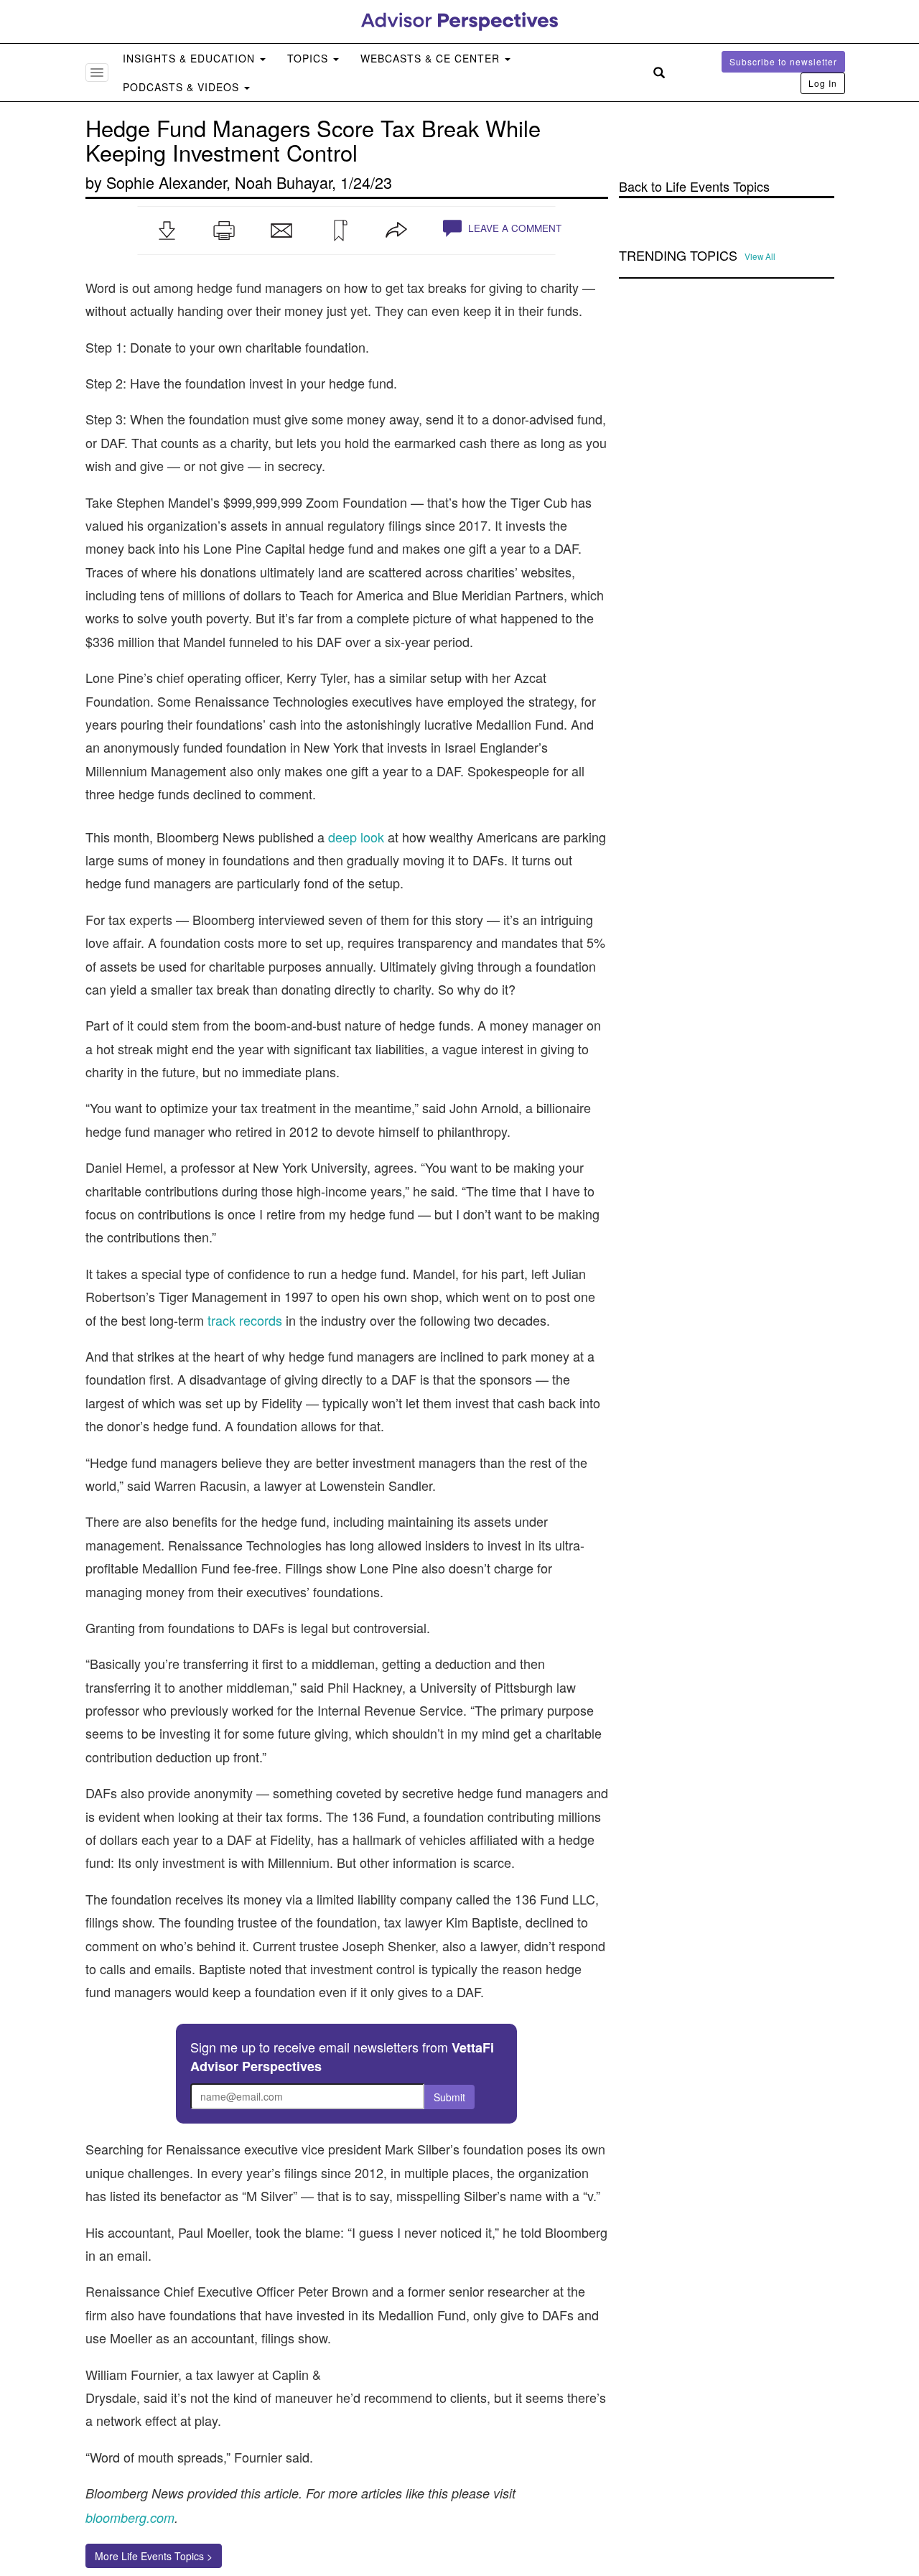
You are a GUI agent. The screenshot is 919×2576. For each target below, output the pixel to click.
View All (760, 256)
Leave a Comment (513, 228)
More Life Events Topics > (154, 2556)
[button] (167, 231)
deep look (356, 837)
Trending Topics (678, 256)
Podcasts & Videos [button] (183, 87)
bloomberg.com (130, 2517)
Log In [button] (823, 83)
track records (245, 1320)
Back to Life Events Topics (694, 186)
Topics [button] (309, 58)
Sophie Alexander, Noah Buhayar (219, 182)
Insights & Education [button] (191, 58)
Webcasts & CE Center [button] (432, 58)
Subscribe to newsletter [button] (783, 61)
